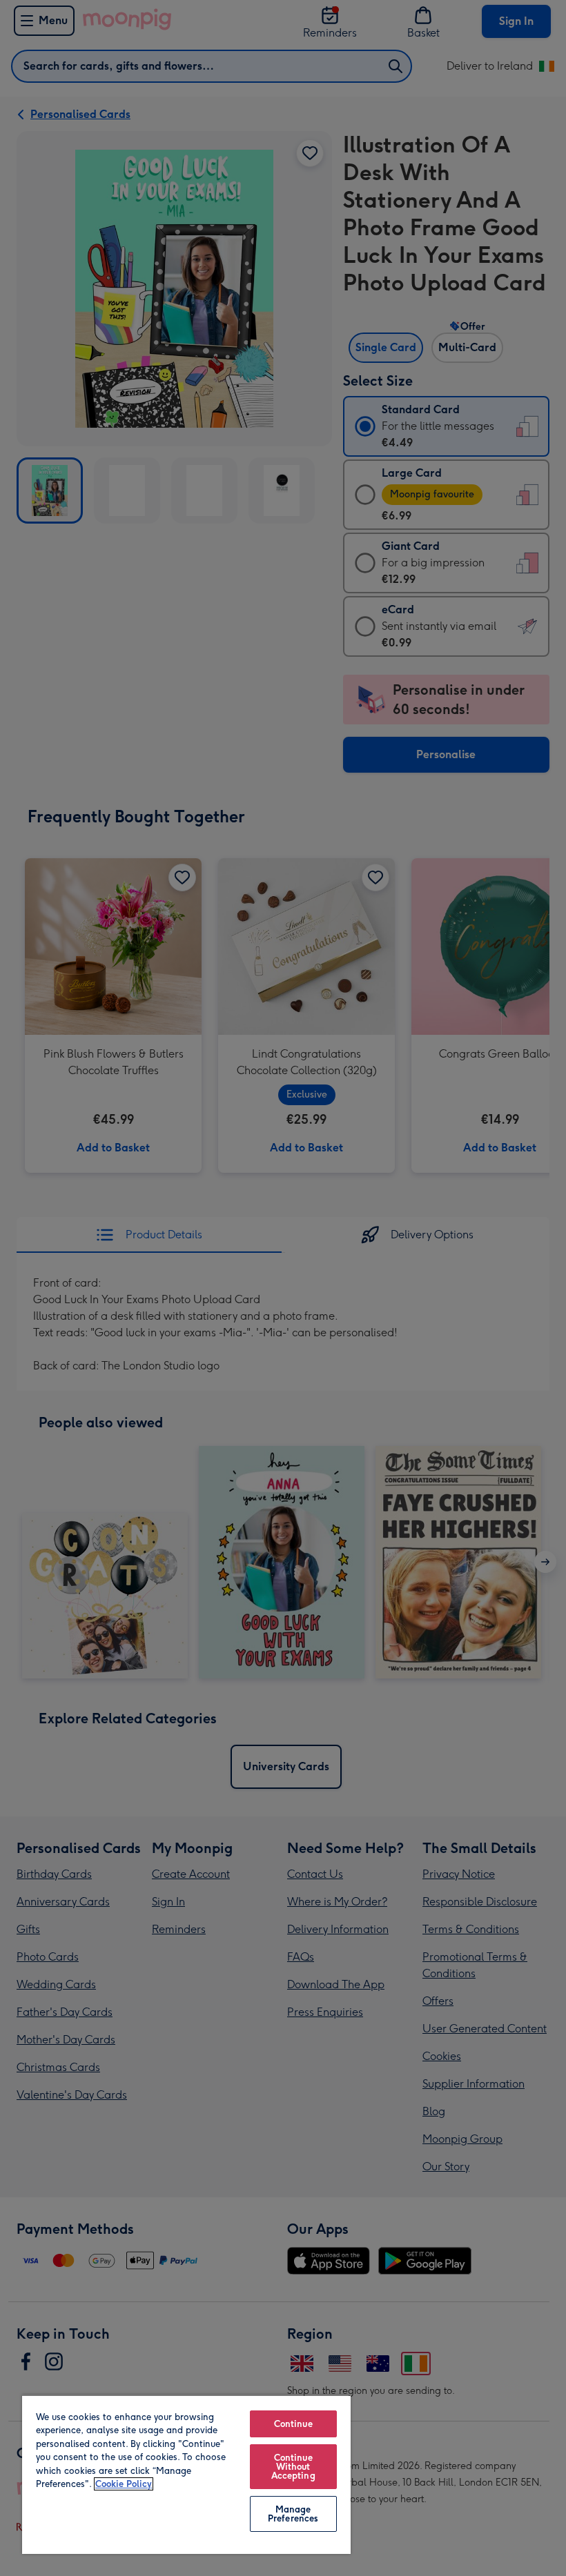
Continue (293, 2424)
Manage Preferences (293, 2514)
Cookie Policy (124, 2484)
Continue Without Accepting (293, 2467)
